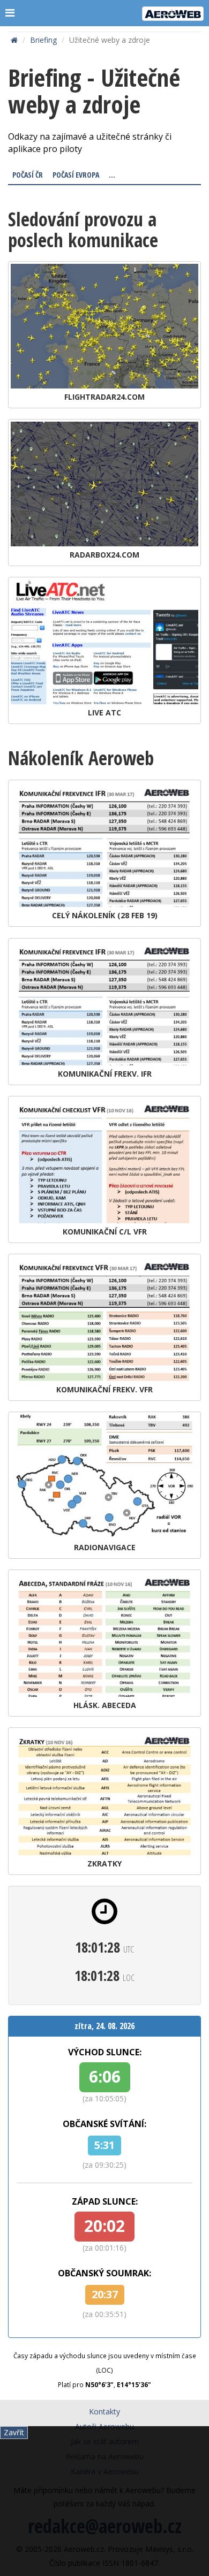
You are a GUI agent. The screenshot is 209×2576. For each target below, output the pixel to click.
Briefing (43, 40)
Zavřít (14, 2432)
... (112, 175)
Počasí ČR (28, 175)
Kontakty (104, 2411)
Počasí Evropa (76, 175)
